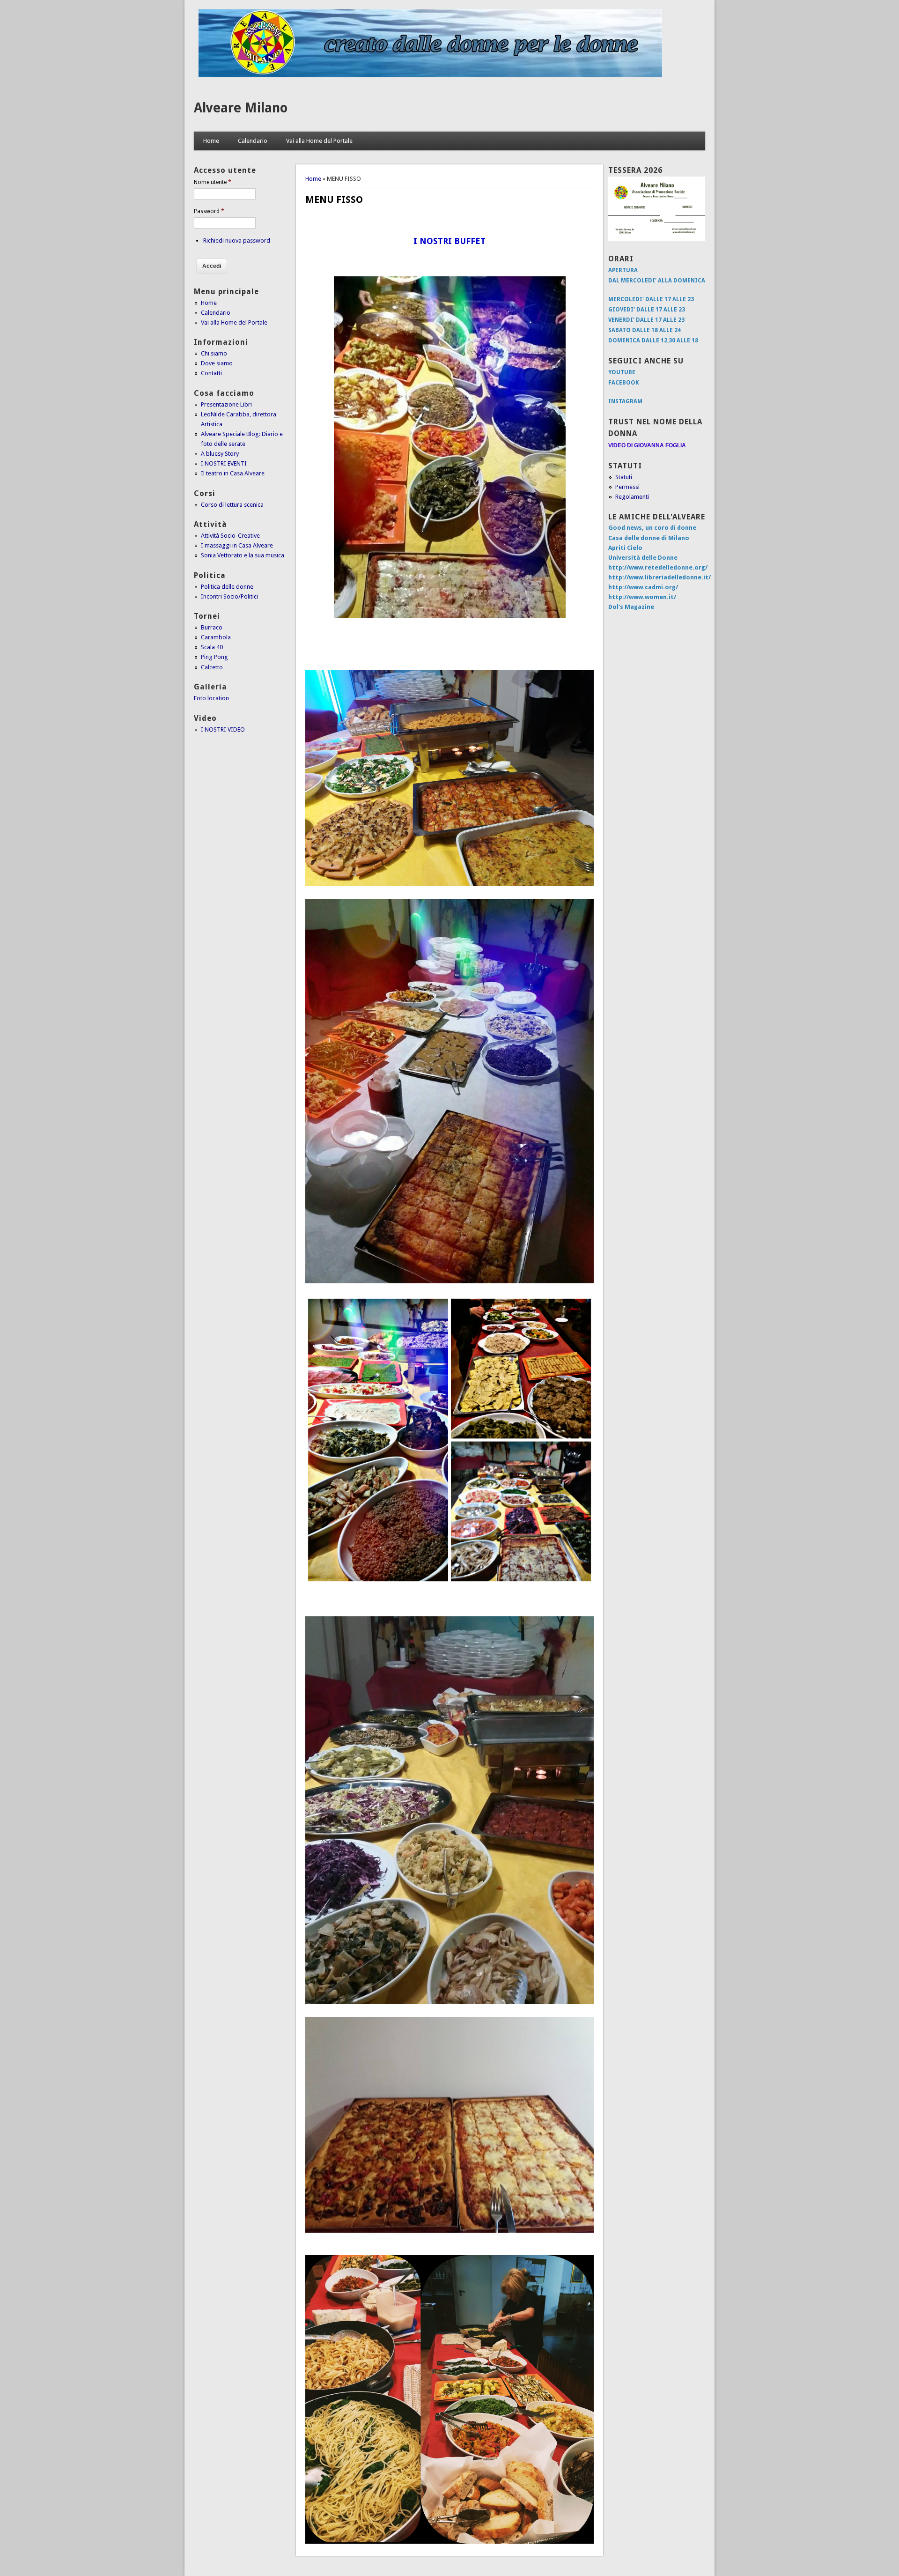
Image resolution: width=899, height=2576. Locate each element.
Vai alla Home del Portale (319, 141)
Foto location (211, 698)
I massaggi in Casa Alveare (237, 545)
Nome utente (213, 182)
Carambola (216, 637)
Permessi (627, 487)
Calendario (253, 141)
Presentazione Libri (226, 404)
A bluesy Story (220, 454)
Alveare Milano (241, 108)
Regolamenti (632, 497)
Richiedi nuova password (237, 241)
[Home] (430, 75)
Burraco (212, 627)
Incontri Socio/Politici (229, 596)
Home (211, 141)
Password (209, 211)
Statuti (624, 477)
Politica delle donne (227, 587)
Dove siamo (217, 363)
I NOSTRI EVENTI (224, 463)
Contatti (211, 373)
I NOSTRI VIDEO (223, 729)
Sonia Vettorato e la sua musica (243, 555)
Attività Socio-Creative (230, 536)
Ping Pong (214, 657)
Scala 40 (212, 647)
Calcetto (212, 667)
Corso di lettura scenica (232, 505)
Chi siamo (214, 353)
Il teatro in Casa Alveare (233, 473)
